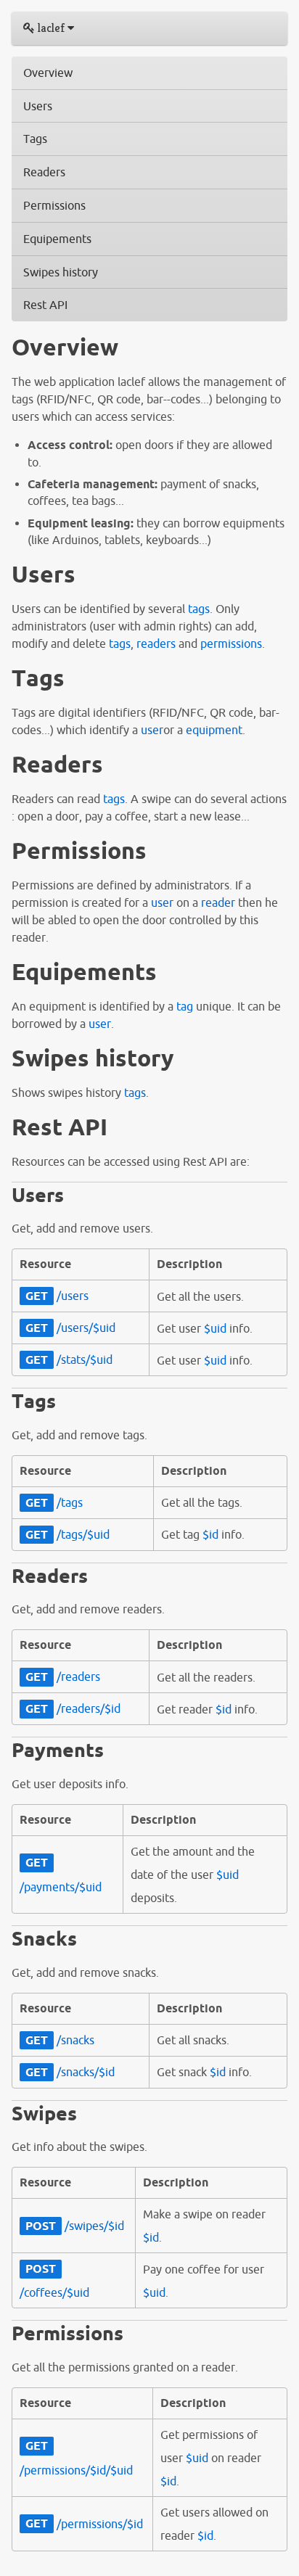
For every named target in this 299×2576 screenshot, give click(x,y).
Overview (48, 73)
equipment (214, 730)
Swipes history (61, 272)
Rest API (45, 305)
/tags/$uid (67, 1534)
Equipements (57, 239)
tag (185, 1006)
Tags (35, 139)
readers (156, 643)
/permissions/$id (84, 2524)
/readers (63, 1676)
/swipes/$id (75, 2226)
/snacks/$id (70, 2072)
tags (199, 609)
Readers (44, 172)
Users (38, 106)
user (152, 730)
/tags (54, 1502)
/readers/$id (73, 1708)
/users (57, 1296)
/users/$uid (70, 1328)
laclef (51, 28)
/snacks (60, 2040)
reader (218, 902)
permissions (231, 643)
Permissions (54, 205)
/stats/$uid (69, 1359)
